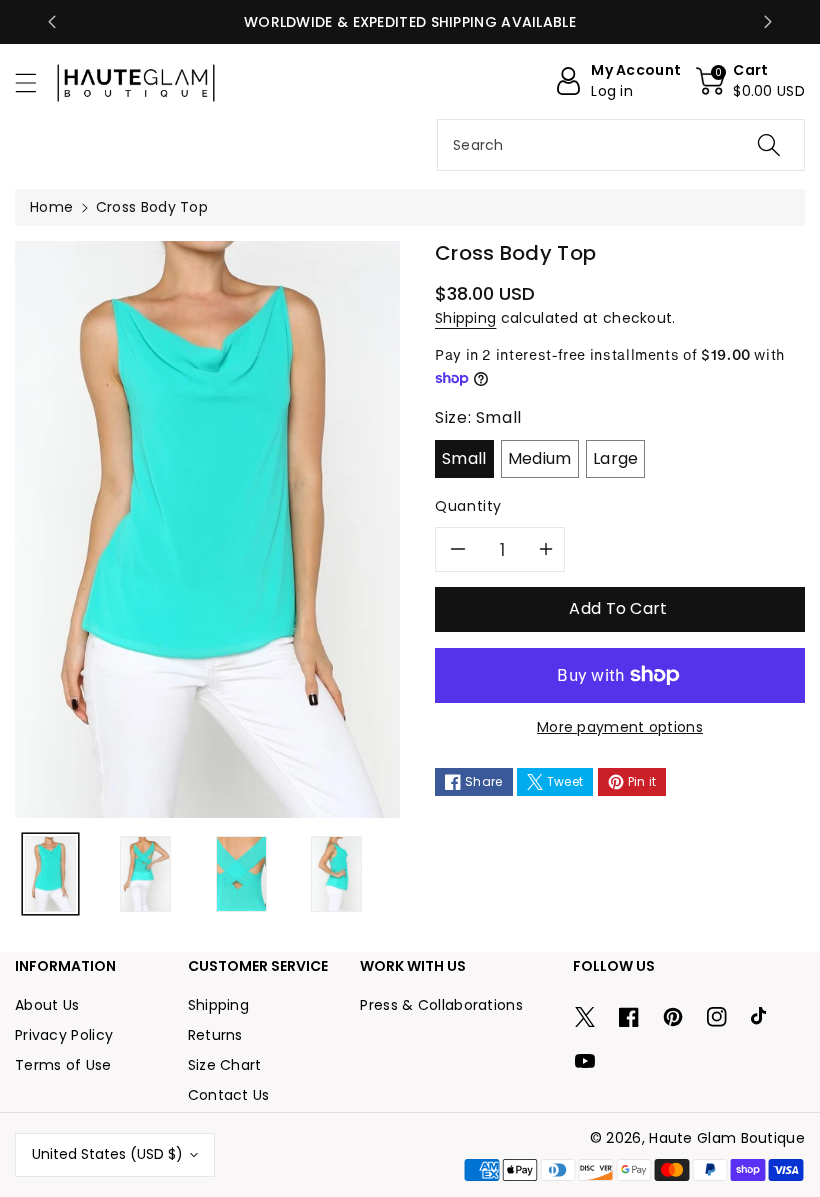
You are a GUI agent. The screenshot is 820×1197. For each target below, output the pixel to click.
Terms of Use (63, 1065)
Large (616, 458)
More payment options (620, 727)
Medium (540, 458)
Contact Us (229, 1095)
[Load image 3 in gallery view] (241, 873)
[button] (35, 82)
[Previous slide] (52, 22)
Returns (215, 1035)
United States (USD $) (107, 1154)
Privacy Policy (64, 1035)
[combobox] (621, 145)
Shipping (465, 318)
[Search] (769, 145)
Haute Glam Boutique (727, 1138)
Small (464, 458)
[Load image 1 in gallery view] (50, 873)
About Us (47, 1005)
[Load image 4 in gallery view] (336, 873)
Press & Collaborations (441, 1005)
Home (51, 207)
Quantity (468, 506)
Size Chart (225, 1065)
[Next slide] (768, 22)
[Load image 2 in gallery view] (145, 873)
